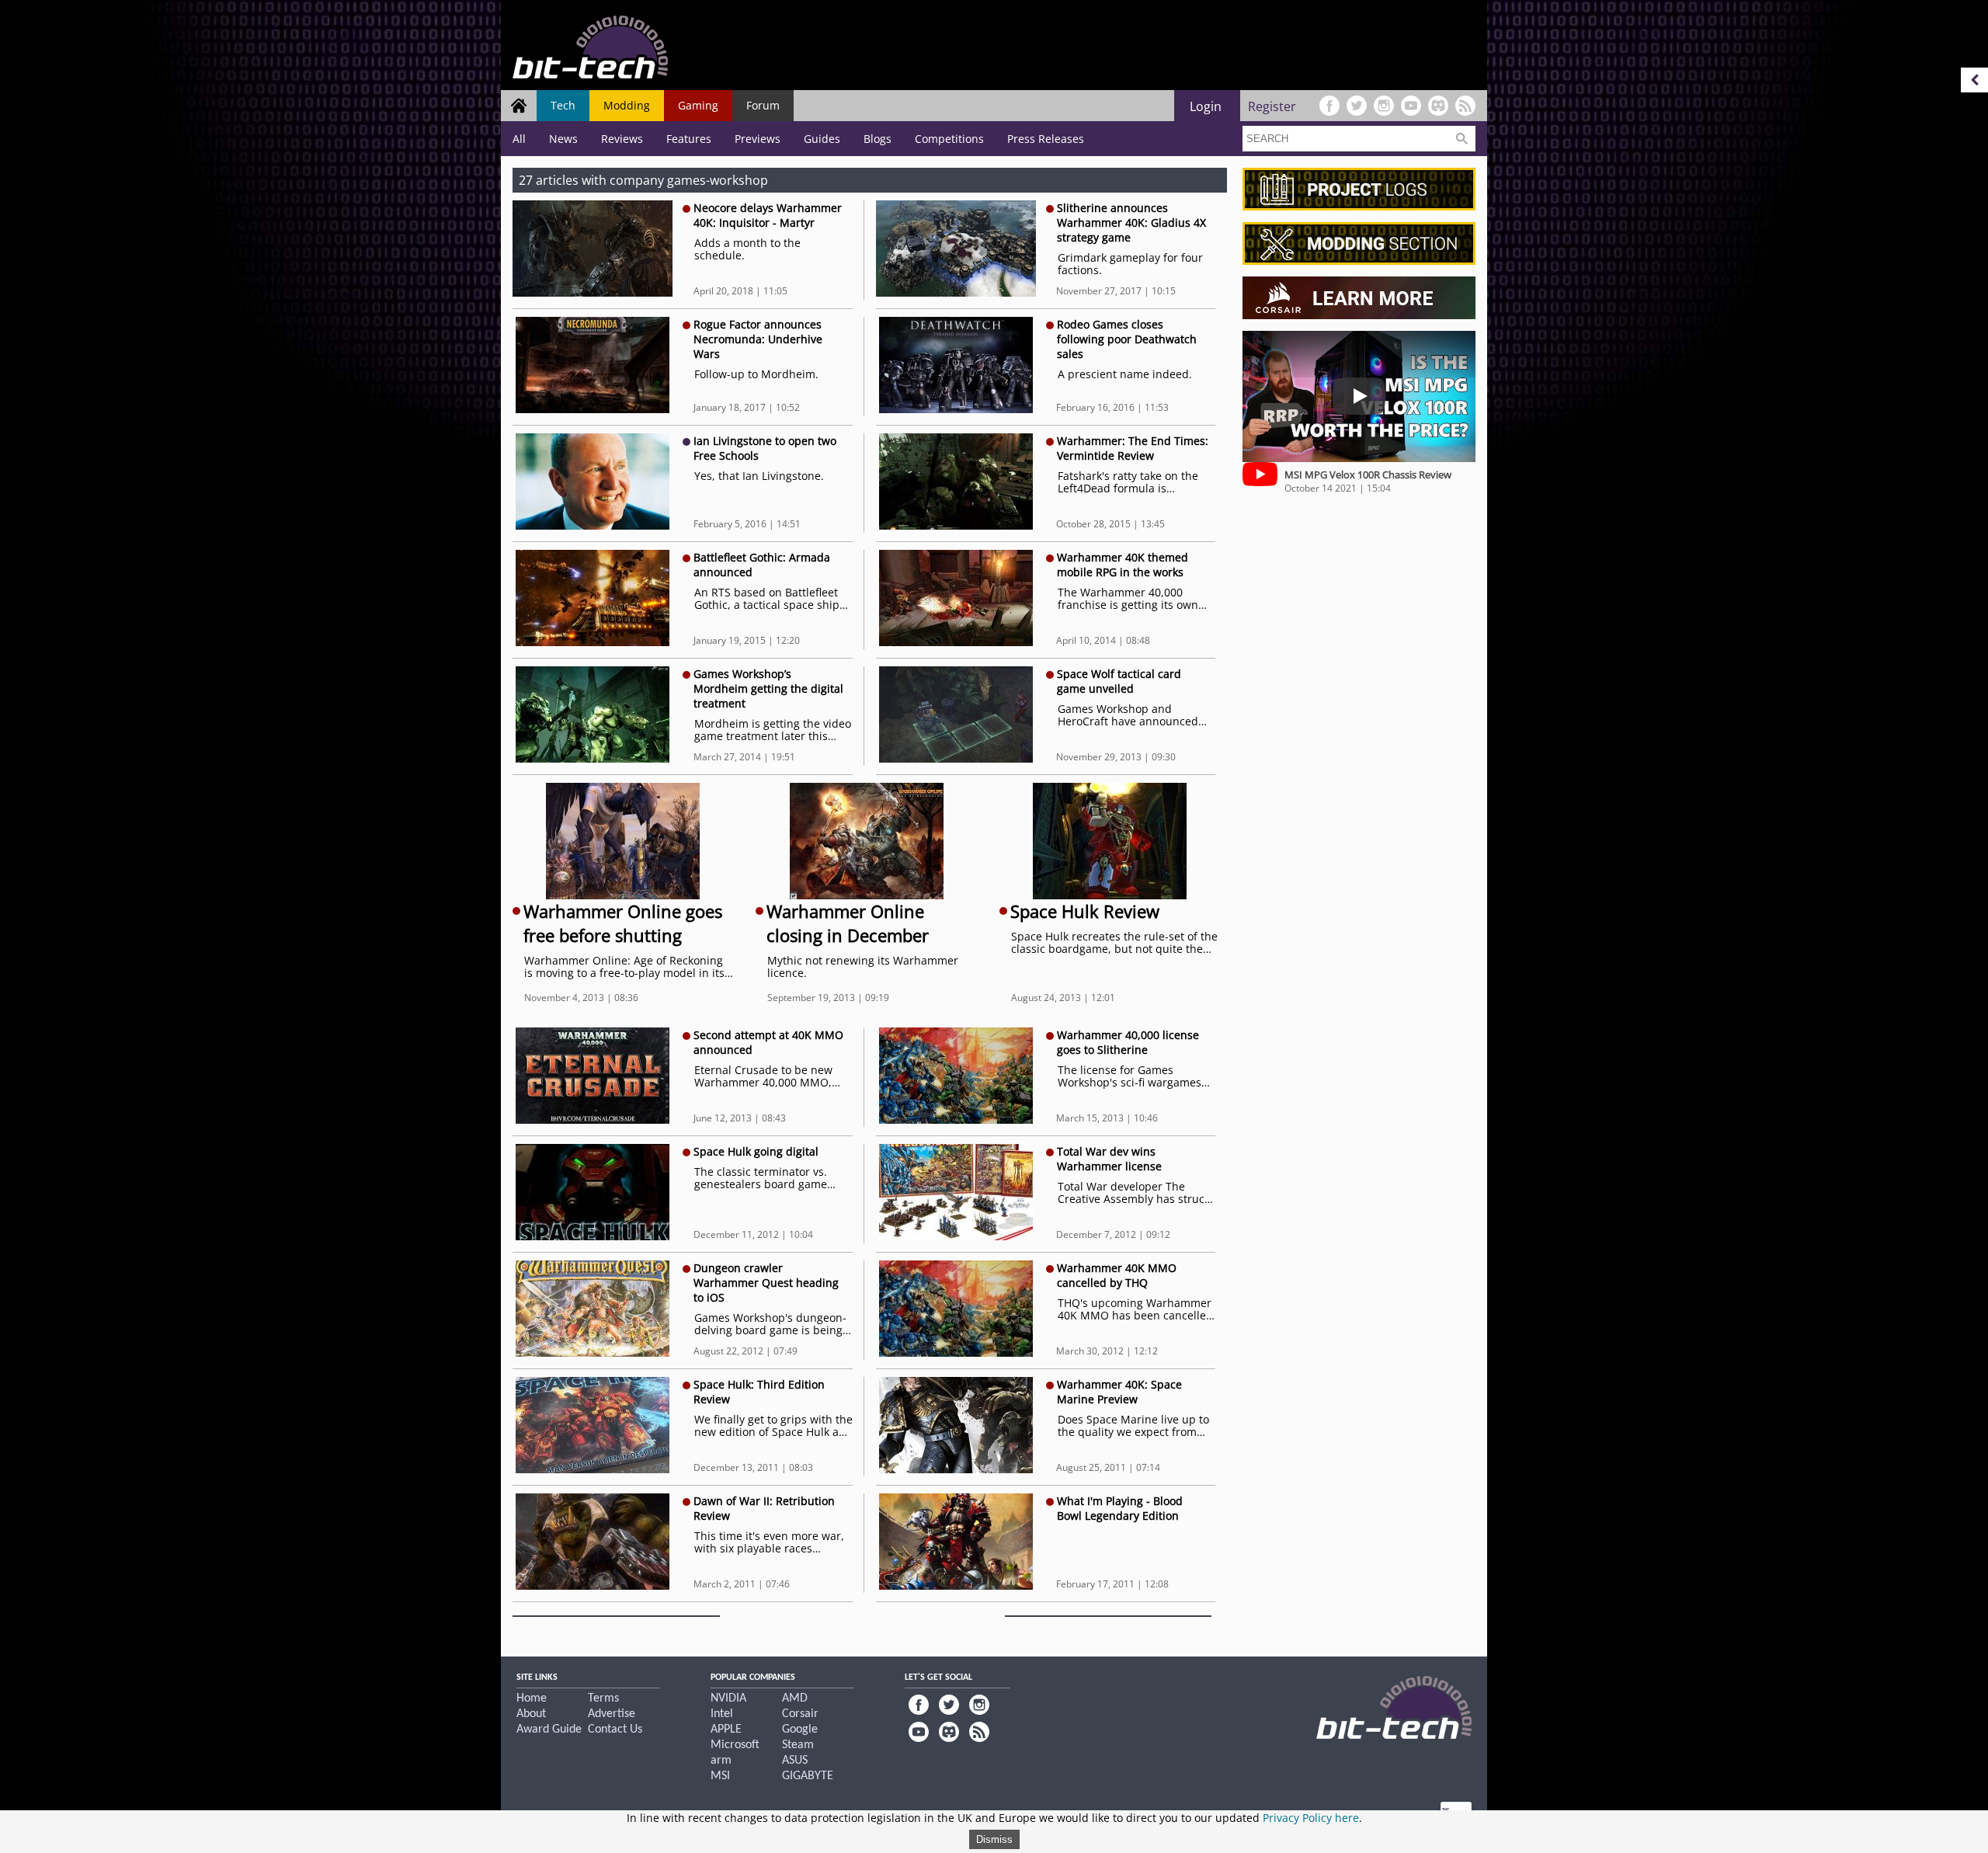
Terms (603, 1698)
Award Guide (549, 1730)
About (531, 1714)
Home (532, 1698)
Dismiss (994, 1839)
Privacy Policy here (1311, 1818)
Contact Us (615, 1730)
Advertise (612, 1714)
